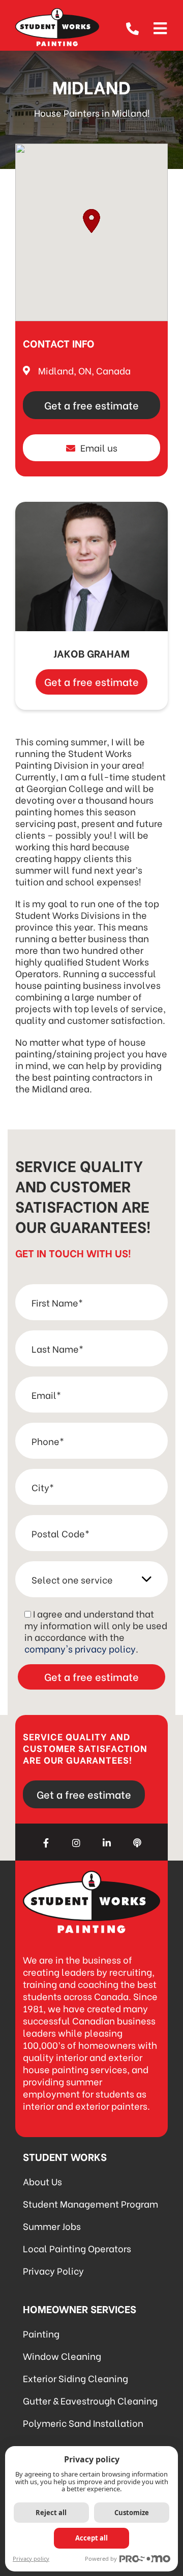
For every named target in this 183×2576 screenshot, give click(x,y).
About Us (42, 2181)
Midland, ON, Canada (84, 370)
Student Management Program (90, 2203)
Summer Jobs (52, 2226)
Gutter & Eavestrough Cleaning (90, 2400)
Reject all (51, 2513)
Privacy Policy (53, 2270)
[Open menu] (160, 27)
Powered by (101, 2558)
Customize (132, 2513)
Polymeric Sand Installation (83, 2423)
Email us (99, 447)
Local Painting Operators (77, 2248)
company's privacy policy (80, 1648)
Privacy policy (31, 2558)
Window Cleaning (62, 2356)
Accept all (91, 2538)
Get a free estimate (91, 405)
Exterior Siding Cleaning (75, 2378)
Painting (41, 2333)
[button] (91, 221)
